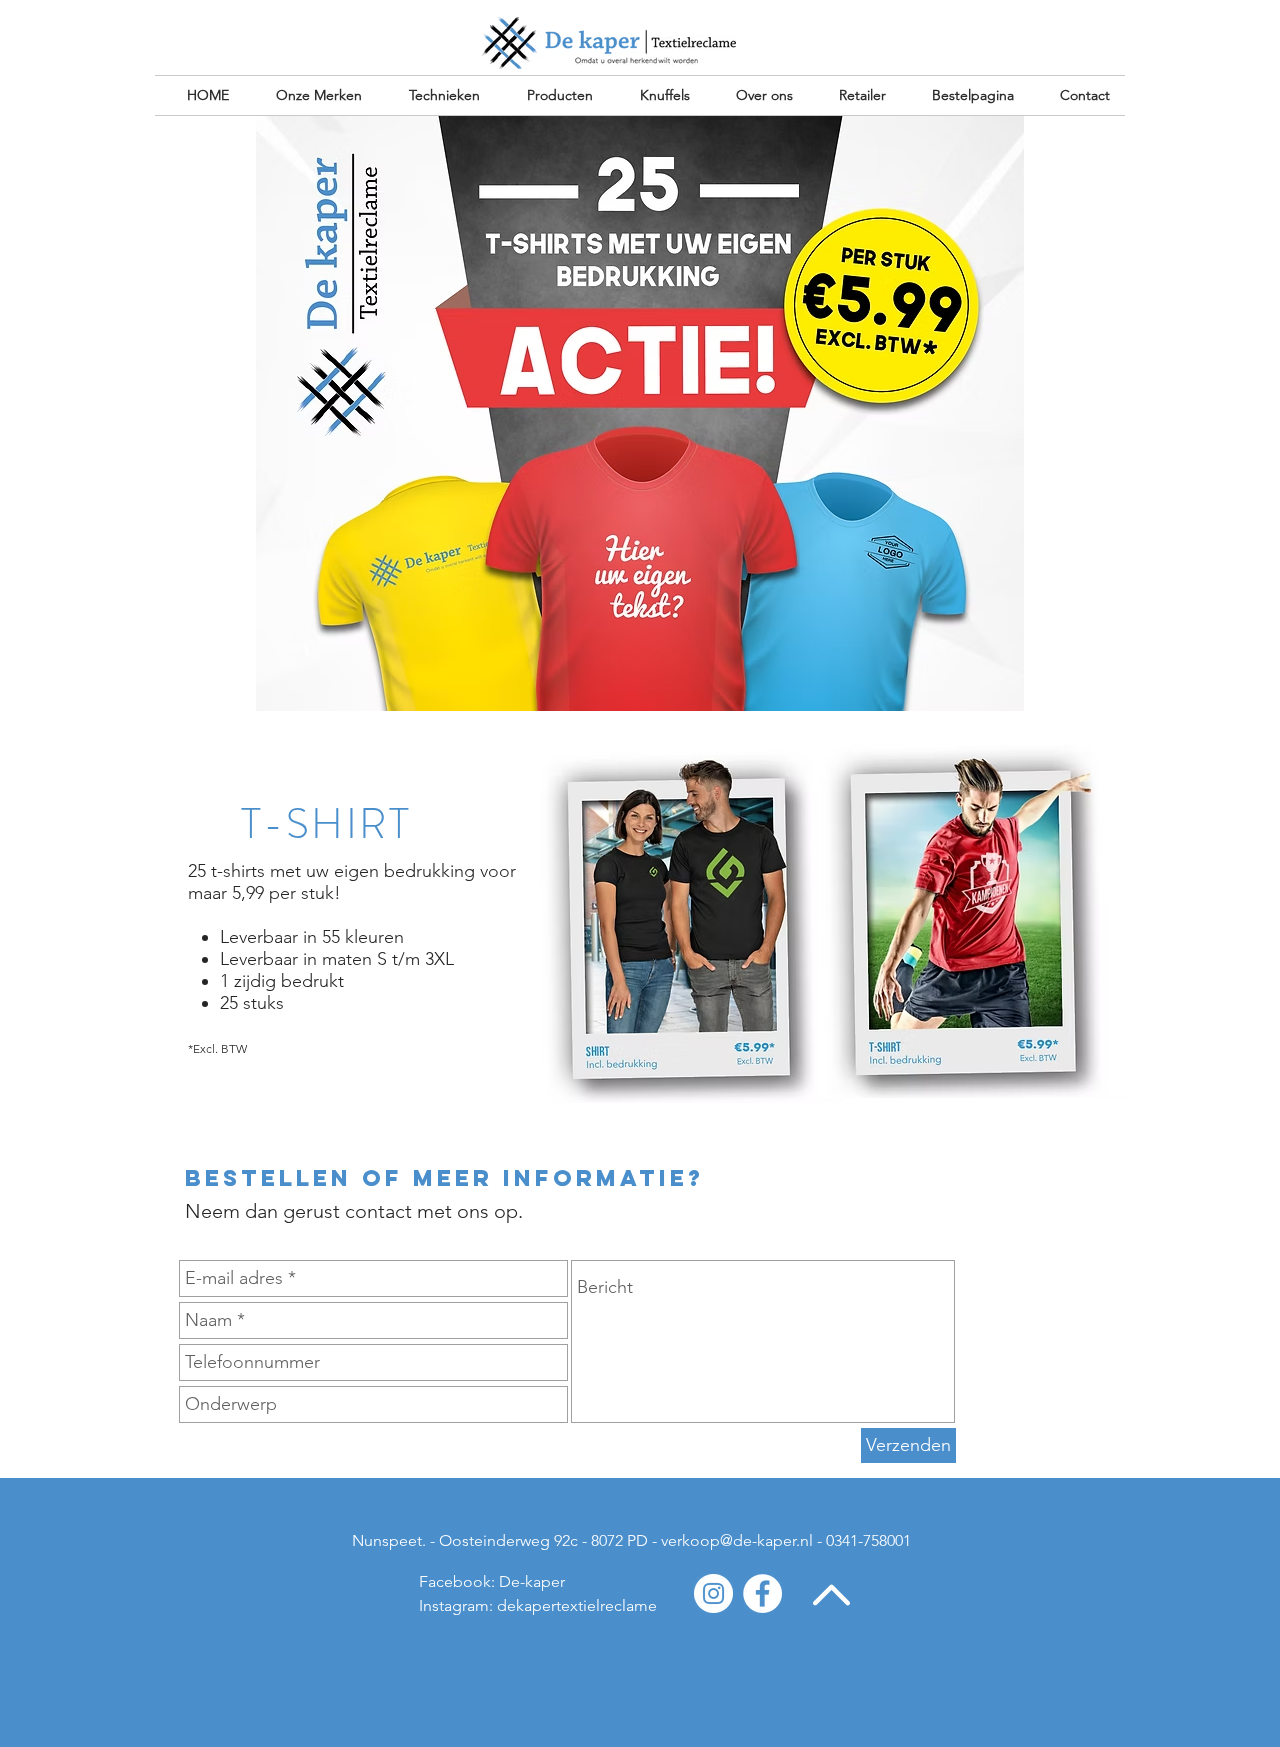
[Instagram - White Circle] (713, 1593)
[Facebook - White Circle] (762, 1593)
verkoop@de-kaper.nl (737, 1540)
